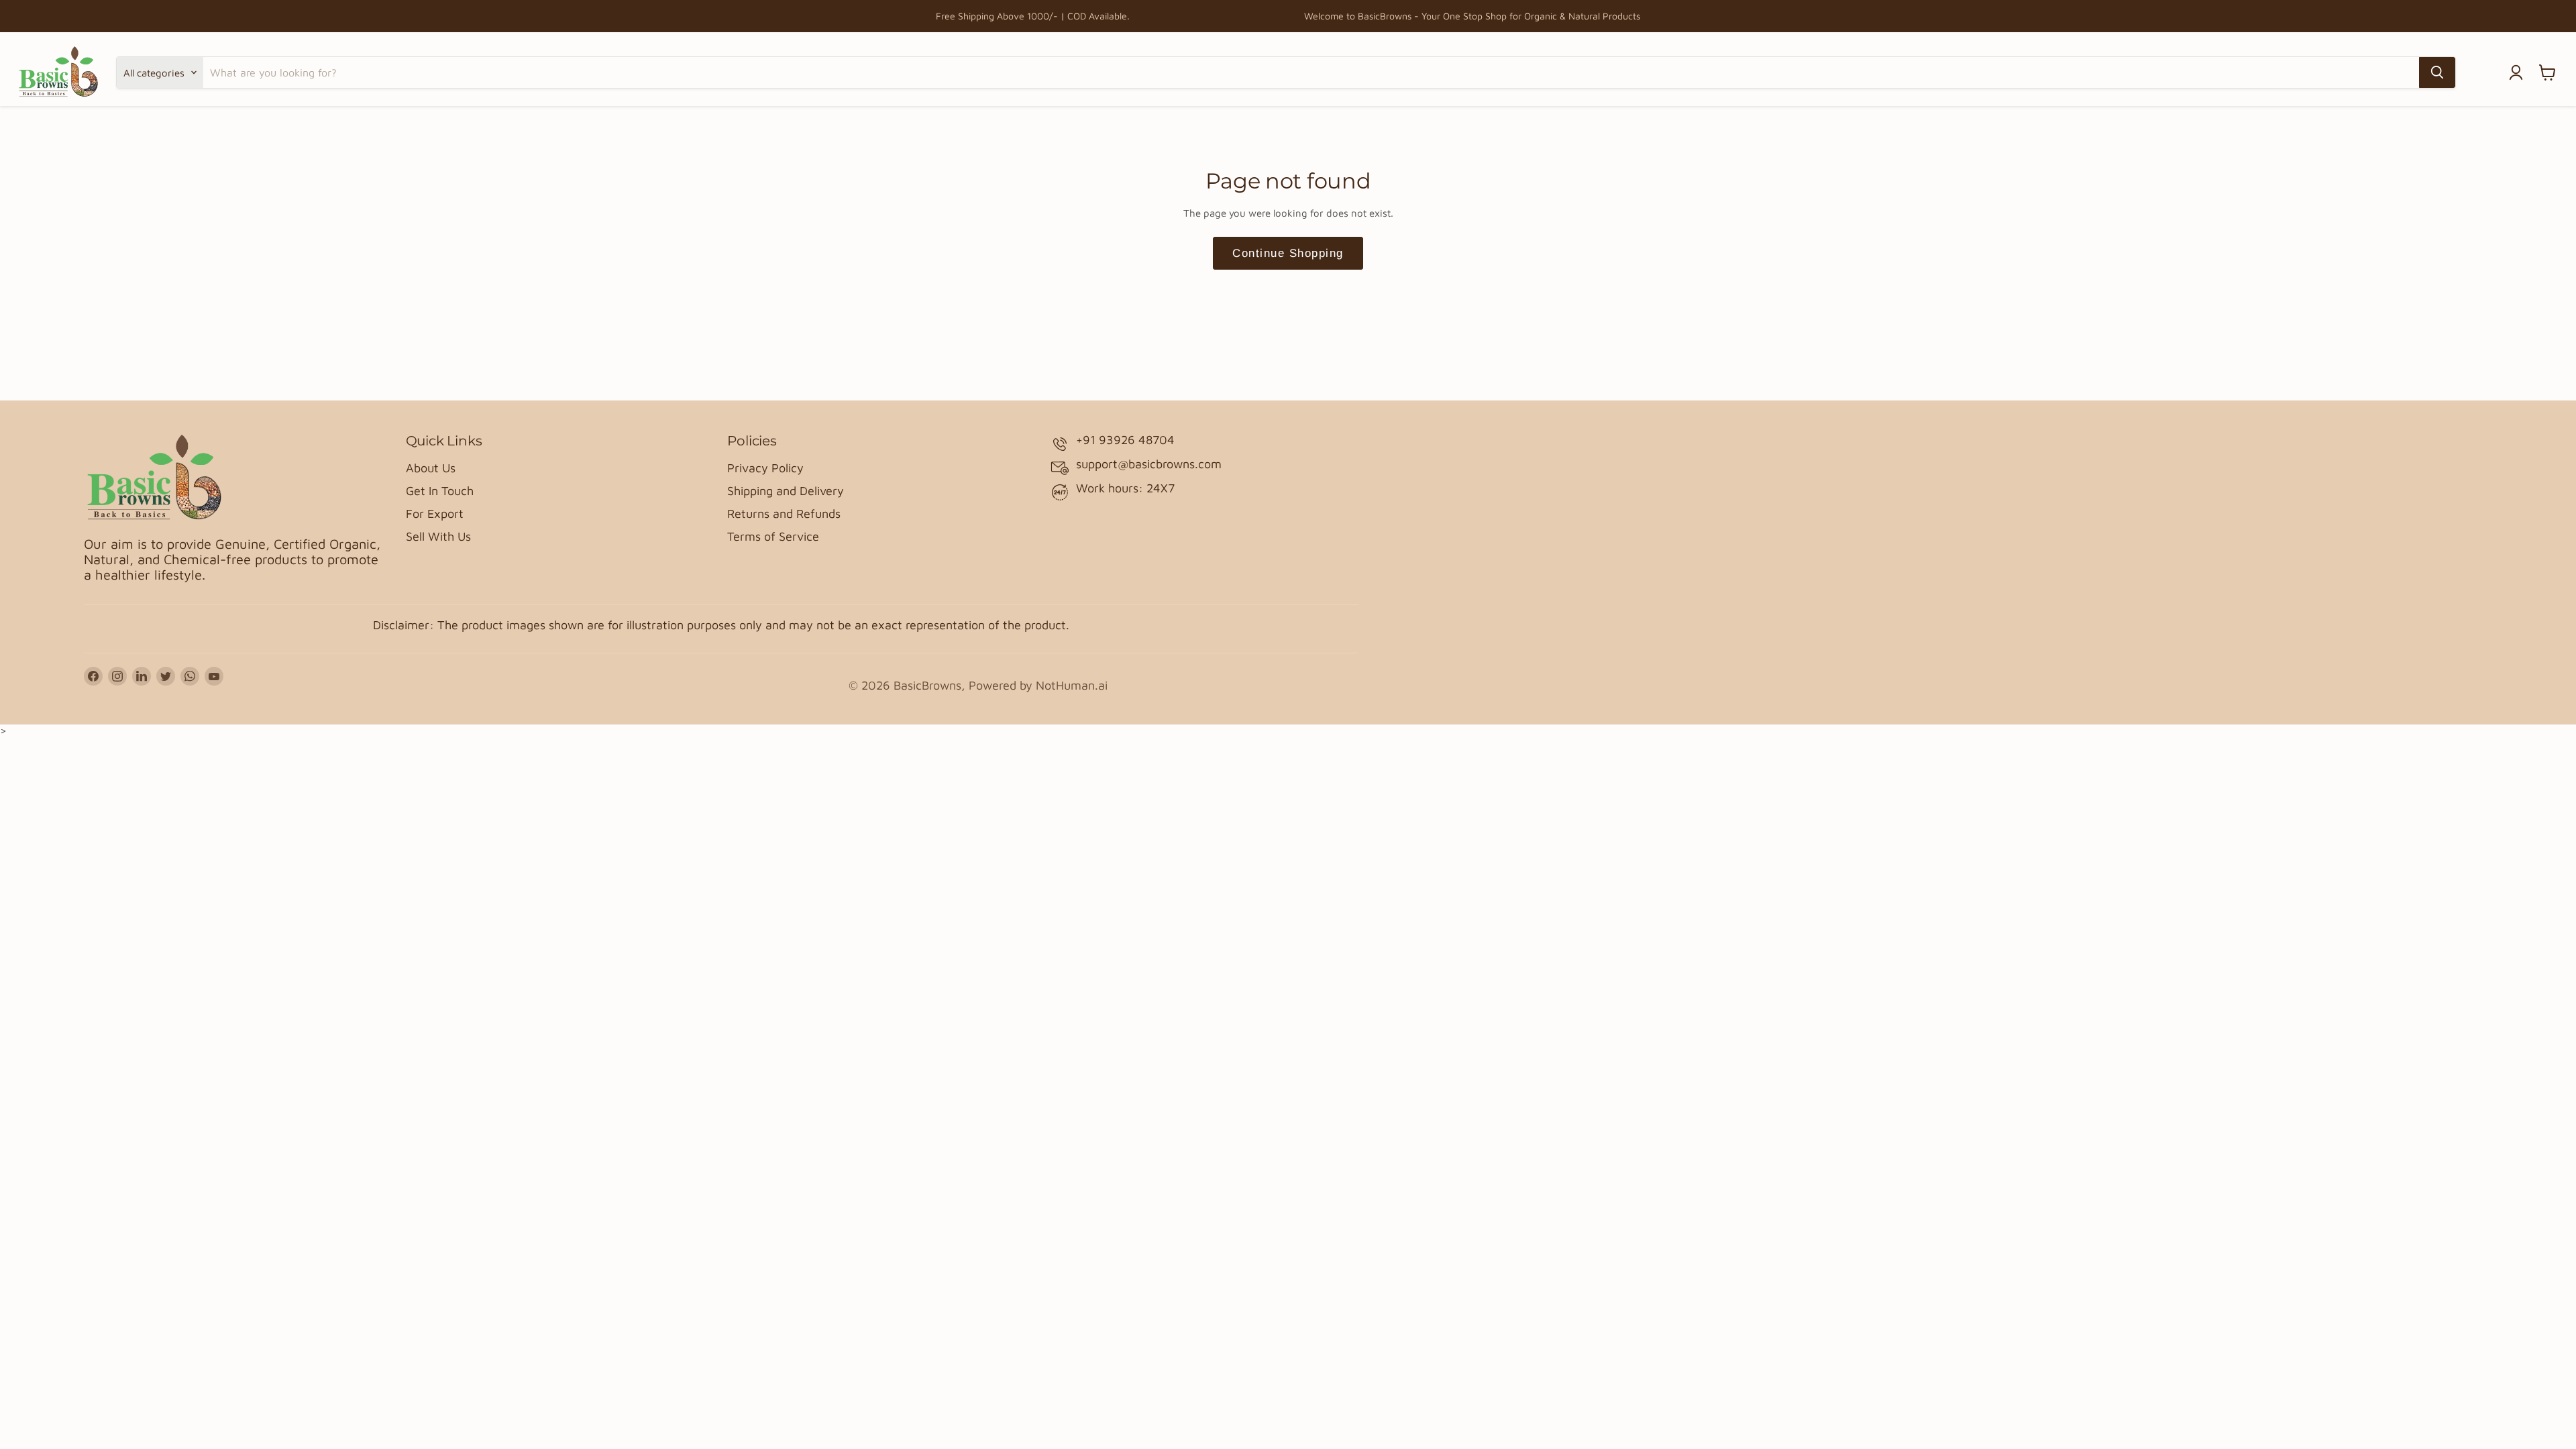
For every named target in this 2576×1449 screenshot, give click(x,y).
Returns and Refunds (784, 514)
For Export (435, 514)
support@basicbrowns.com (1149, 464)
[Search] (2437, 72)
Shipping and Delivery (786, 491)
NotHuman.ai (1072, 685)
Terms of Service (773, 536)
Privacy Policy (765, 468)
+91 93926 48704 (1125, 440)
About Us (431, 468)
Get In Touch (440, 491)
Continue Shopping (1288, 253)
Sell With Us (438, 536)
